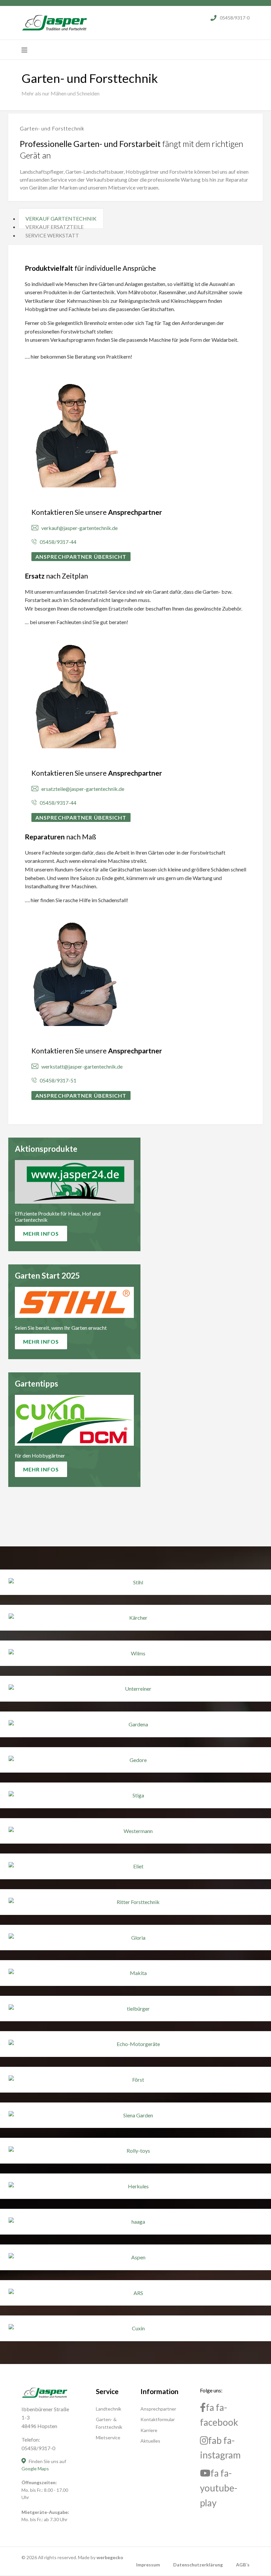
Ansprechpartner (158, 2409)
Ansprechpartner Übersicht (81, 557)
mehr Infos (41, 1234)
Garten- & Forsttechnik (109, 2423)
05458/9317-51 (57, 1080)
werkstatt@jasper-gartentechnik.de (80, 1066)
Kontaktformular (158, 2419)
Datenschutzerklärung (198, 2565)
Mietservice (108, 2437)
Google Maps (35, 2469)
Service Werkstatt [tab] (52, 235)
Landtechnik (109, 2409)
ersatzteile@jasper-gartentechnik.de (81, 789)
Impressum (148, 2565)
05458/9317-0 (235, 18)
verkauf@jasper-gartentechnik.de (78, 528)
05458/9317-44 (57, 542)
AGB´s (243, 2565)
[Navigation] (24, 50)
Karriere (149, 2430)
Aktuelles (150, 2441)
